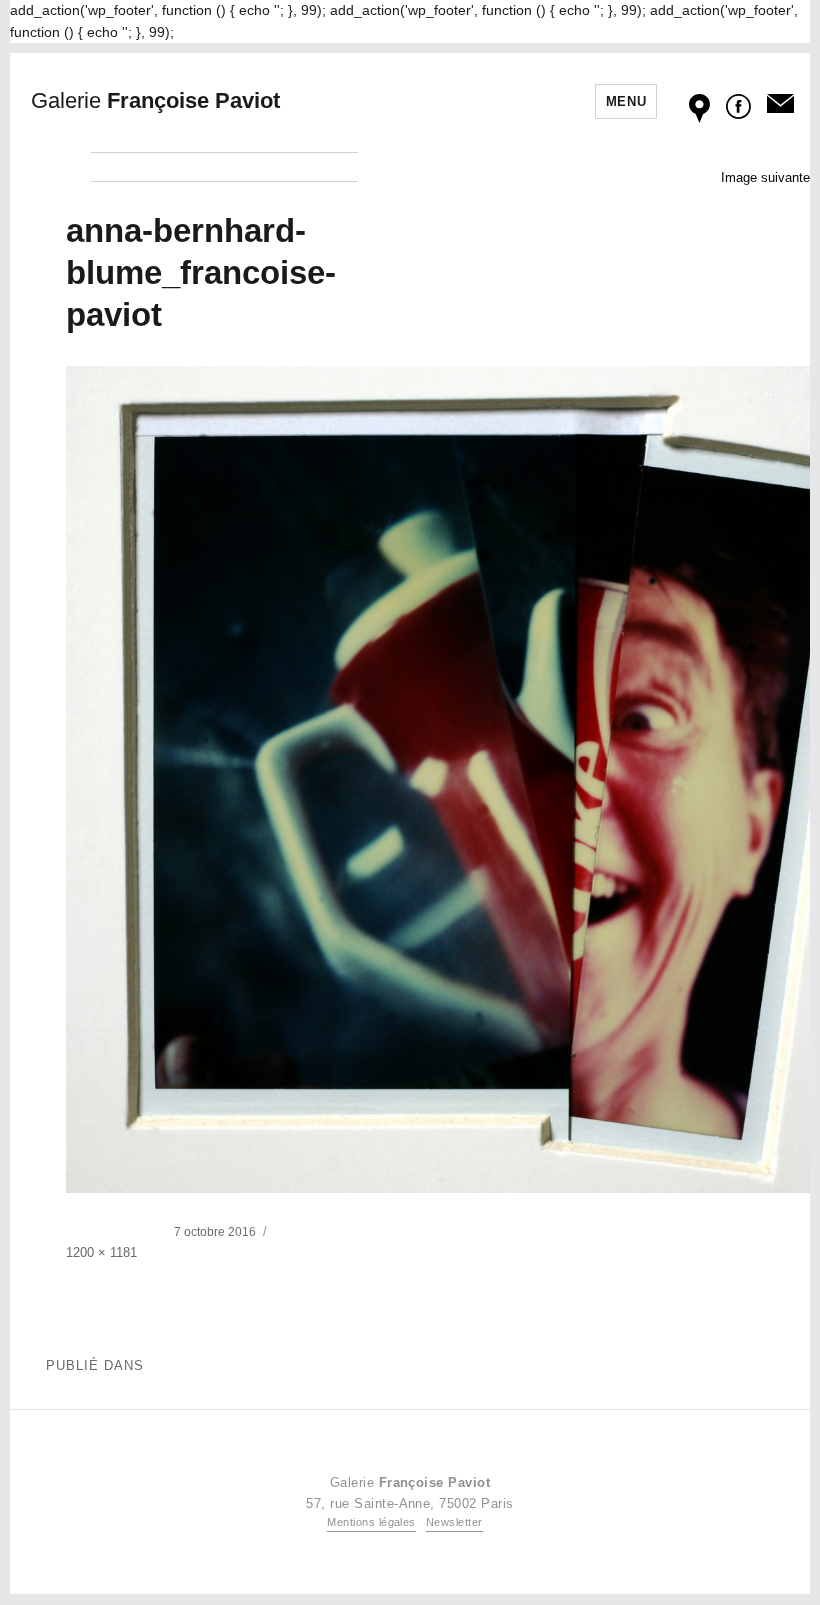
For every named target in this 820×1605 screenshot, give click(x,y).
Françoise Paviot (155, 100)
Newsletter (454, 1522)
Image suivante (765, 177)
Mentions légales (371, 1522)
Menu (626, 101)
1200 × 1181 (101, 1252)
